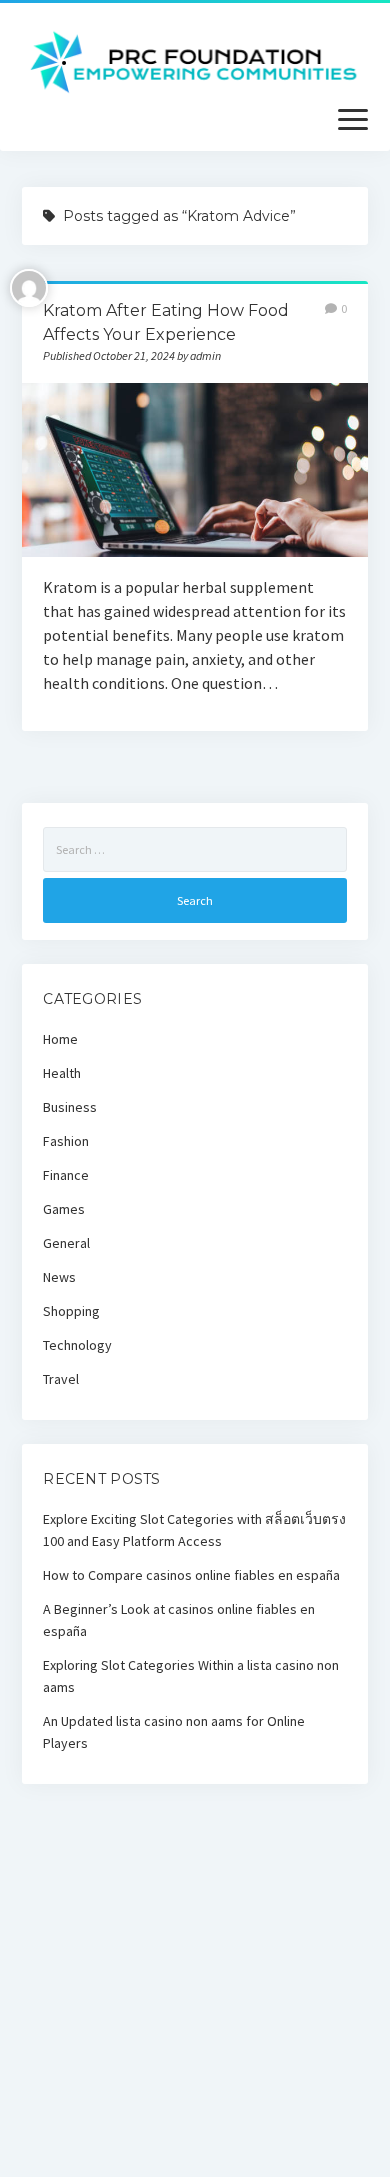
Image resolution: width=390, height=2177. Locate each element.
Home (60, 1039)
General (66, 1243)
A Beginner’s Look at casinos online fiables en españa (179, 1620)
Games (64, 1209)
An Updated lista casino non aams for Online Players (174, 1732)
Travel (61, 1379)
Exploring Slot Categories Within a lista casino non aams (191, 1676)
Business (70, 1107)
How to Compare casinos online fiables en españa (191, 1575)
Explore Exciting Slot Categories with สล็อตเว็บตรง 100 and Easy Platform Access (194, 1530)
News (59, 1277)
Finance (66, 1175)
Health (62, 1073)
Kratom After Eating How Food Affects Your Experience (195, 469)
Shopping (71, 1311)
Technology (77, 1345)
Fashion (66, 1141)
